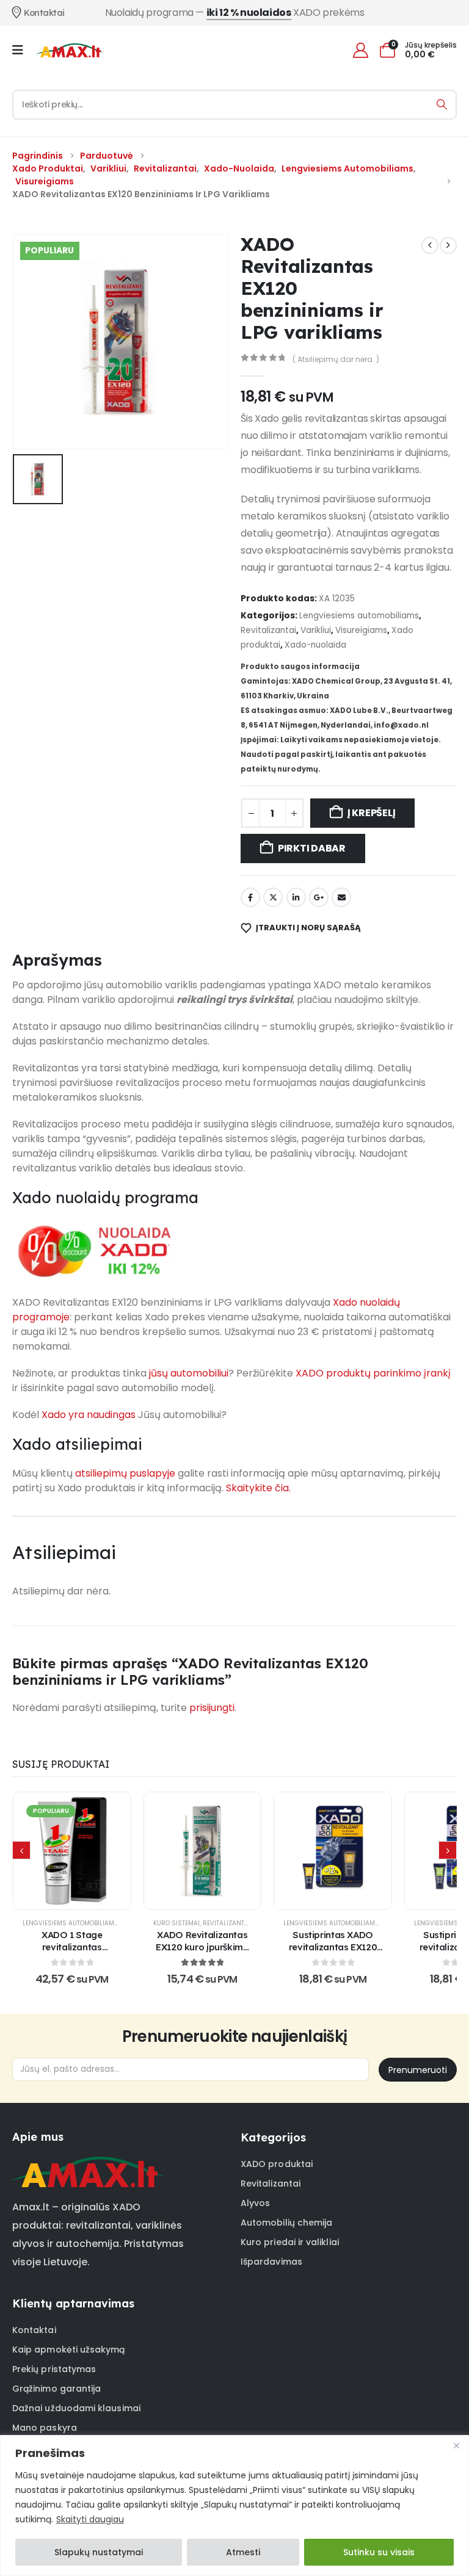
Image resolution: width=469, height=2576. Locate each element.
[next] (448, 245)
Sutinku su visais (379, 2552)
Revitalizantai (268, 630)
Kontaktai (34, 2330)
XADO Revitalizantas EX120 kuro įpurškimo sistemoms (202, 1947)
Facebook (250, 897)
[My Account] (360, 50)
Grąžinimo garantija (56, 2389)
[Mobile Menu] (22, 50)
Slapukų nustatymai (99, 2552)
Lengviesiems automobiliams (359, 616)
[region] (234, 2505)
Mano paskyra (45, 2428)
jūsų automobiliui (189, 1373)
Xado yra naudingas (89, 1415)
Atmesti (243, 2552)
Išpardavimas (271, 2262)
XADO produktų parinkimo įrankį (373, 1373)
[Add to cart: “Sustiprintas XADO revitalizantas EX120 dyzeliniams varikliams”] (333, 1851)
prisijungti (212, 1708)
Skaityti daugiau (90, 2519)
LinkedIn (296, 897)
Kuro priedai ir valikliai (290, 2242)
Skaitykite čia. (258, 1488)
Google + (319, 897)
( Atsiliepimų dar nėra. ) (336, 359)
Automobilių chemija (286, 2223)
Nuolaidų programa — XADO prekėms (235, 13)
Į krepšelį (372, 813)
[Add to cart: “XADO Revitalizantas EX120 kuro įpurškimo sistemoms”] (202, 1851)
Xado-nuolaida (315, 645)
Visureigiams (361, 630)
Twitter (273, 897)
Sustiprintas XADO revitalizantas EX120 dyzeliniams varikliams (333, 1953)
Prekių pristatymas (54, 2369)
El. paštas (341, 897)
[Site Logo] (70, 50)
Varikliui (316, 630)
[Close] (456, 2445)
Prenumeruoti (418, 2070)
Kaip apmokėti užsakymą (69, 2350)
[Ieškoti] (442, 105)
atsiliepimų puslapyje (125, 1473)
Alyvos (255, 2203)
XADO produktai (277, 2164)
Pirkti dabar (312, 848)
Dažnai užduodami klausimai (76, 2408)
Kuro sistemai (176, 1923)
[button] (21, 1850)
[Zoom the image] (88, 2164)
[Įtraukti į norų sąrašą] (42, 1851)
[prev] (430, 245)
